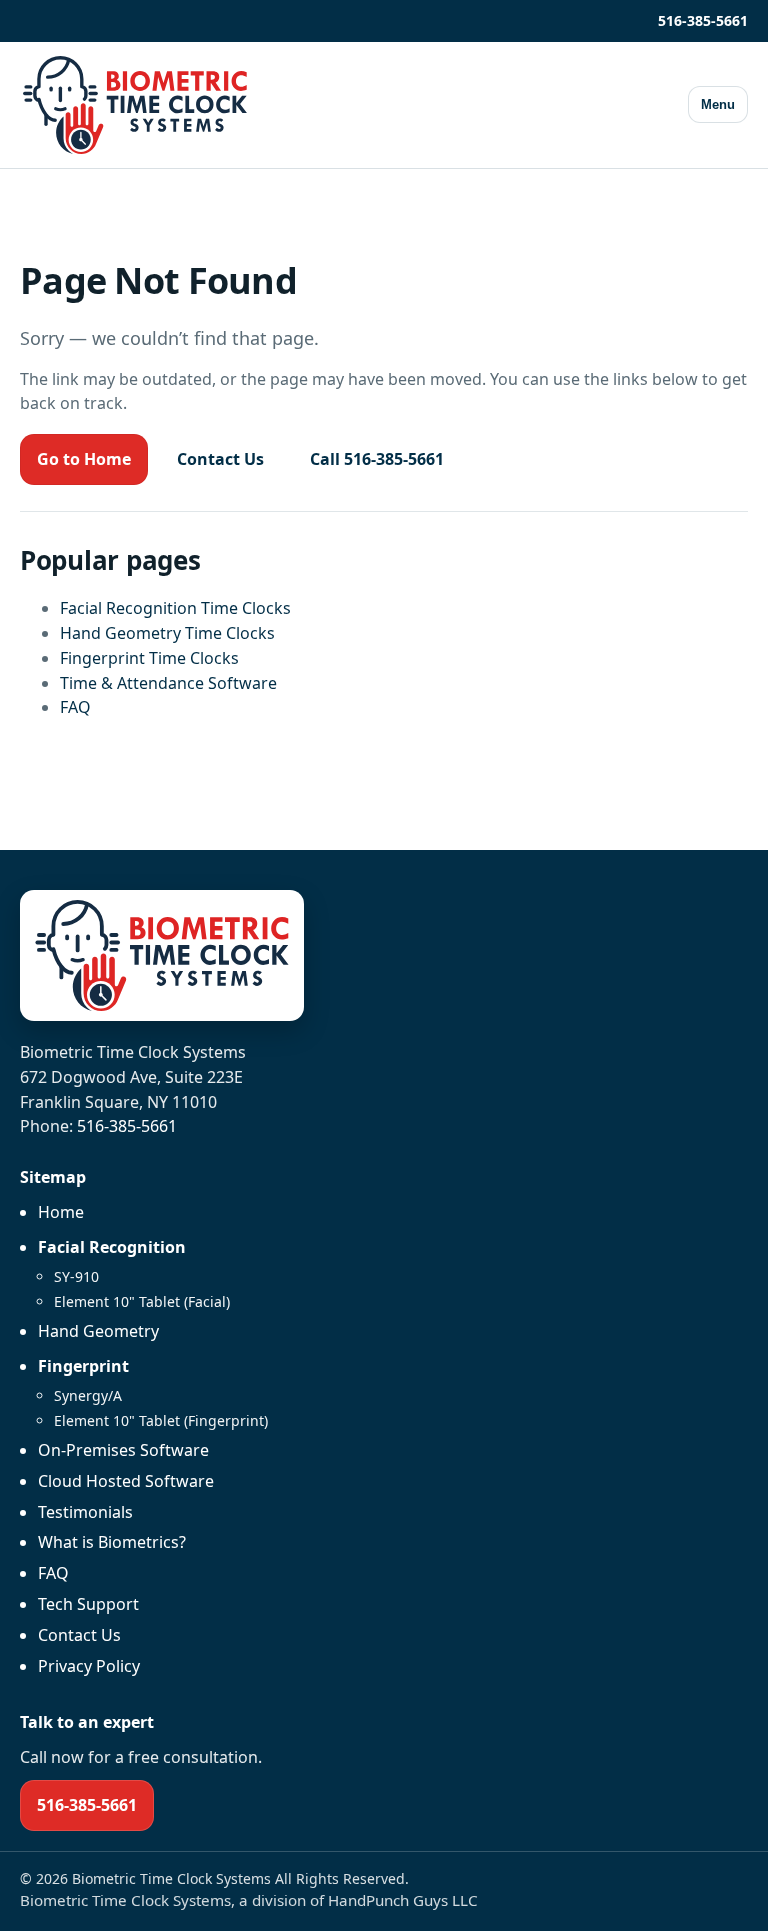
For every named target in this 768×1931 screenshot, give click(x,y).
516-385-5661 (703, 20)
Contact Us (220, 459)
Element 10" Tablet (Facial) (142, 1301)
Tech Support (88, 1604)
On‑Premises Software (123, 1450)
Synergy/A (88, 1395)
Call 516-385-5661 (377, 459)
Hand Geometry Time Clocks (167, 633)
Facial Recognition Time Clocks (175, 608)
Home (61, 1212)
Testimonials (85, 1512)
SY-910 (76, 1276)
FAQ (75, 707)
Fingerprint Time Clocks (149, 658)
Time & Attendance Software (168, 683)
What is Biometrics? (112, 1542)
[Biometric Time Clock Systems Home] (135, 105)
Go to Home (84, 459)
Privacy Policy (89, 1666)
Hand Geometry (98, 1331)
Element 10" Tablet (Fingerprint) (161, 1420)
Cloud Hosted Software (126, 1481)
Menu (718, 104)
